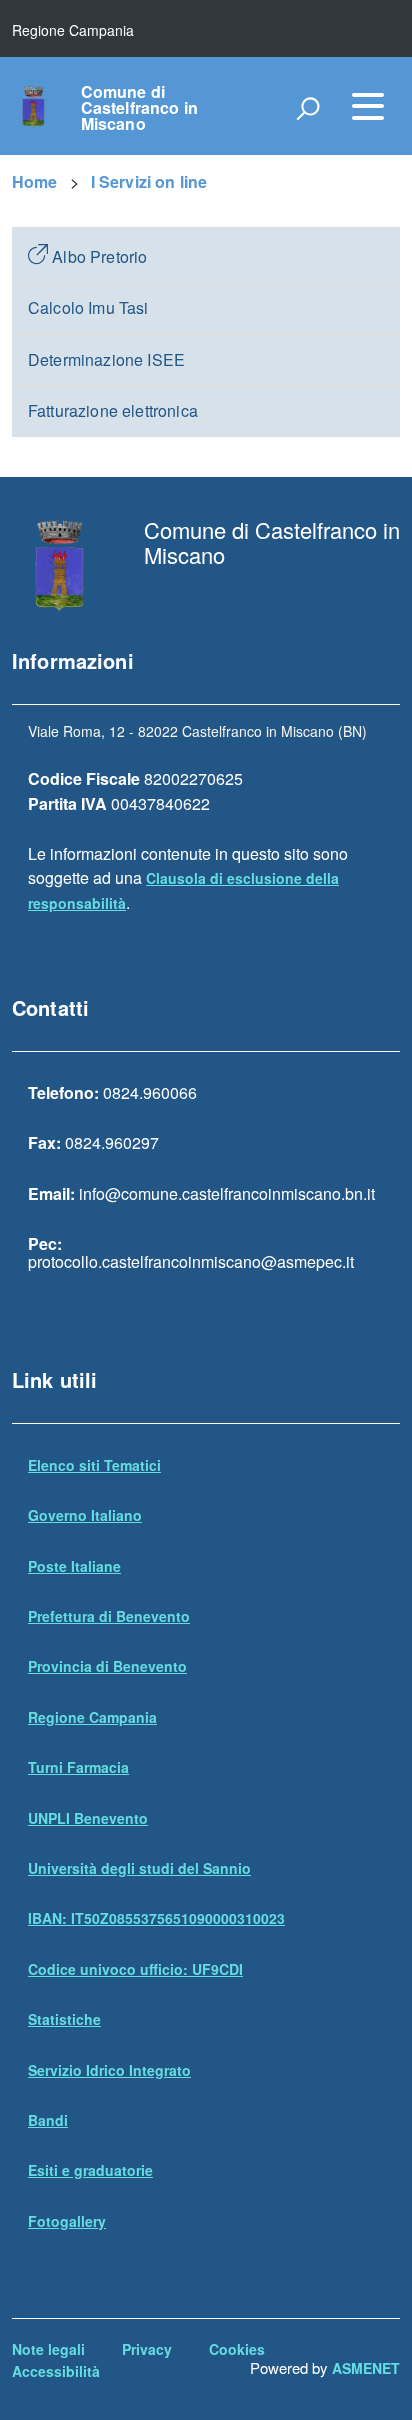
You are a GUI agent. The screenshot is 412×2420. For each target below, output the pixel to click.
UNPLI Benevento (88, 1818)
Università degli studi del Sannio (139, 1868)
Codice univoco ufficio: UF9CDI (135, 1969)
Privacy (147, 2349)
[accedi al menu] (368, 106)
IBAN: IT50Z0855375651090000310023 (156, 1918)
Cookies (237, 2349)
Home (35, 181)
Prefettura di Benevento (109, 1616)
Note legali (48, 2349)
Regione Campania (92, 1717)
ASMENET (366, 2368)
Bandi (48, 2120)
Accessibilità (56, 2371)
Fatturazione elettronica (113, 410)
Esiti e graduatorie (90, 2170)
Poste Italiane (74, 1566)
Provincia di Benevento (107, 1666)
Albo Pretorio (97, 256)
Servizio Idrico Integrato (109, 2070)
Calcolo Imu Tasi (88, 307)
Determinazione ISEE (106, 359)
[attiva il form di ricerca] (308, 108)
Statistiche (64, 2019)
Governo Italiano (85, 1515)
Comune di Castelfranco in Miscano (139, 108)
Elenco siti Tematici (94, 1465)
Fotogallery (67, 2221)
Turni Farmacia (78, 1767)
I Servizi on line (149, 181)
